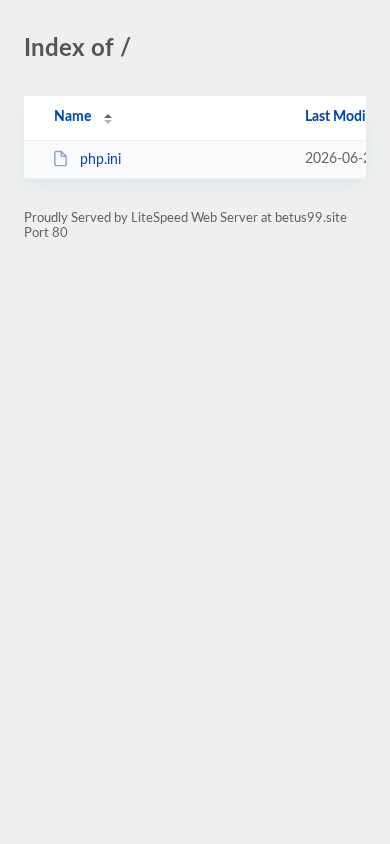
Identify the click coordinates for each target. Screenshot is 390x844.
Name (72, 117)
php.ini (100, 160)
